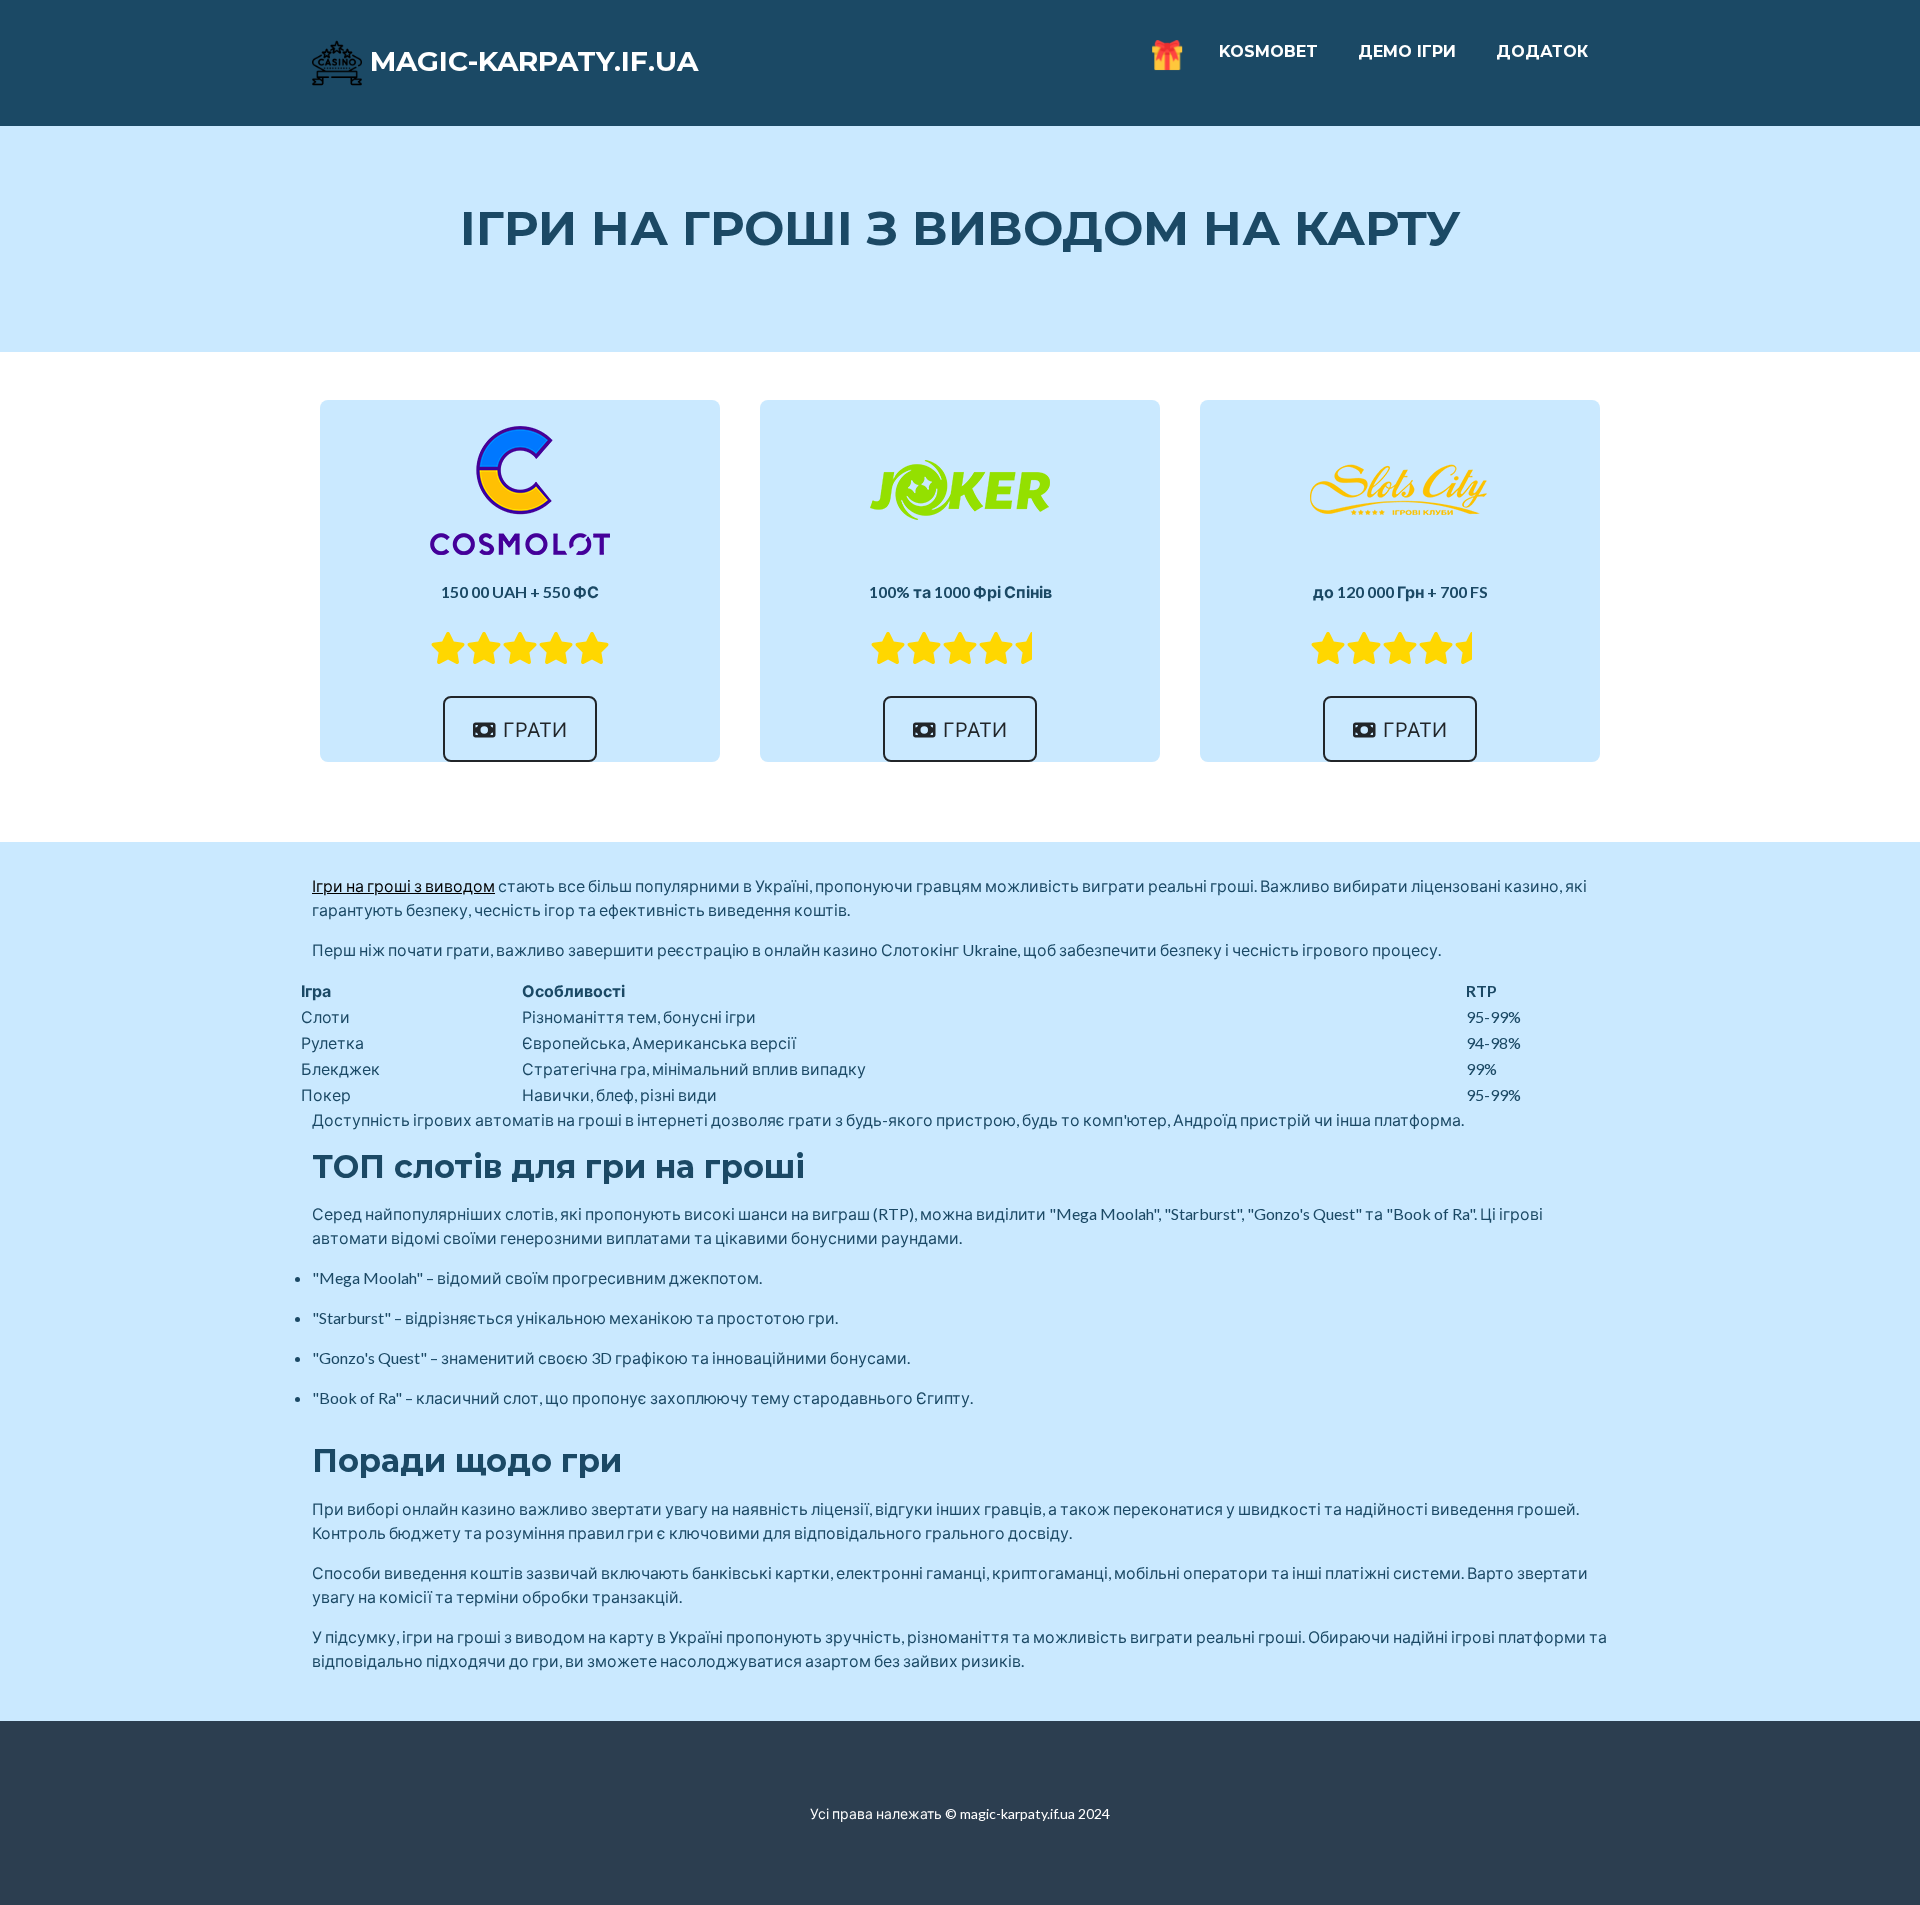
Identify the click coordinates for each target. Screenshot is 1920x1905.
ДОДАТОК (1542, 51)
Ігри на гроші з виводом (403, 885)
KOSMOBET (1268, 51)
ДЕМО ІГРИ (1407, 51)
